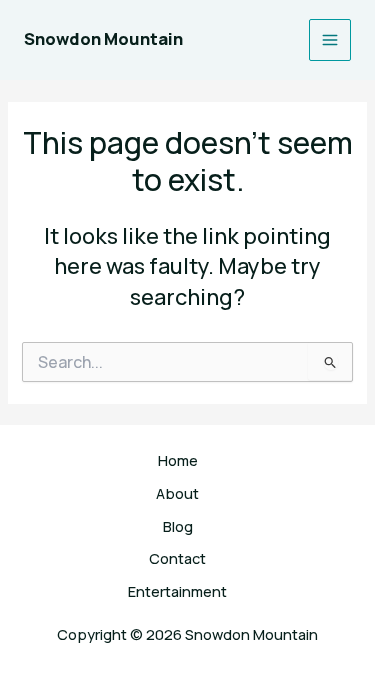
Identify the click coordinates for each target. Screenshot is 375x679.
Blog (178, 526)
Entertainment (177, 591)
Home (178, 460)
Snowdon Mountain (103, 39)
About (177, 493)
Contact (177, 558)
